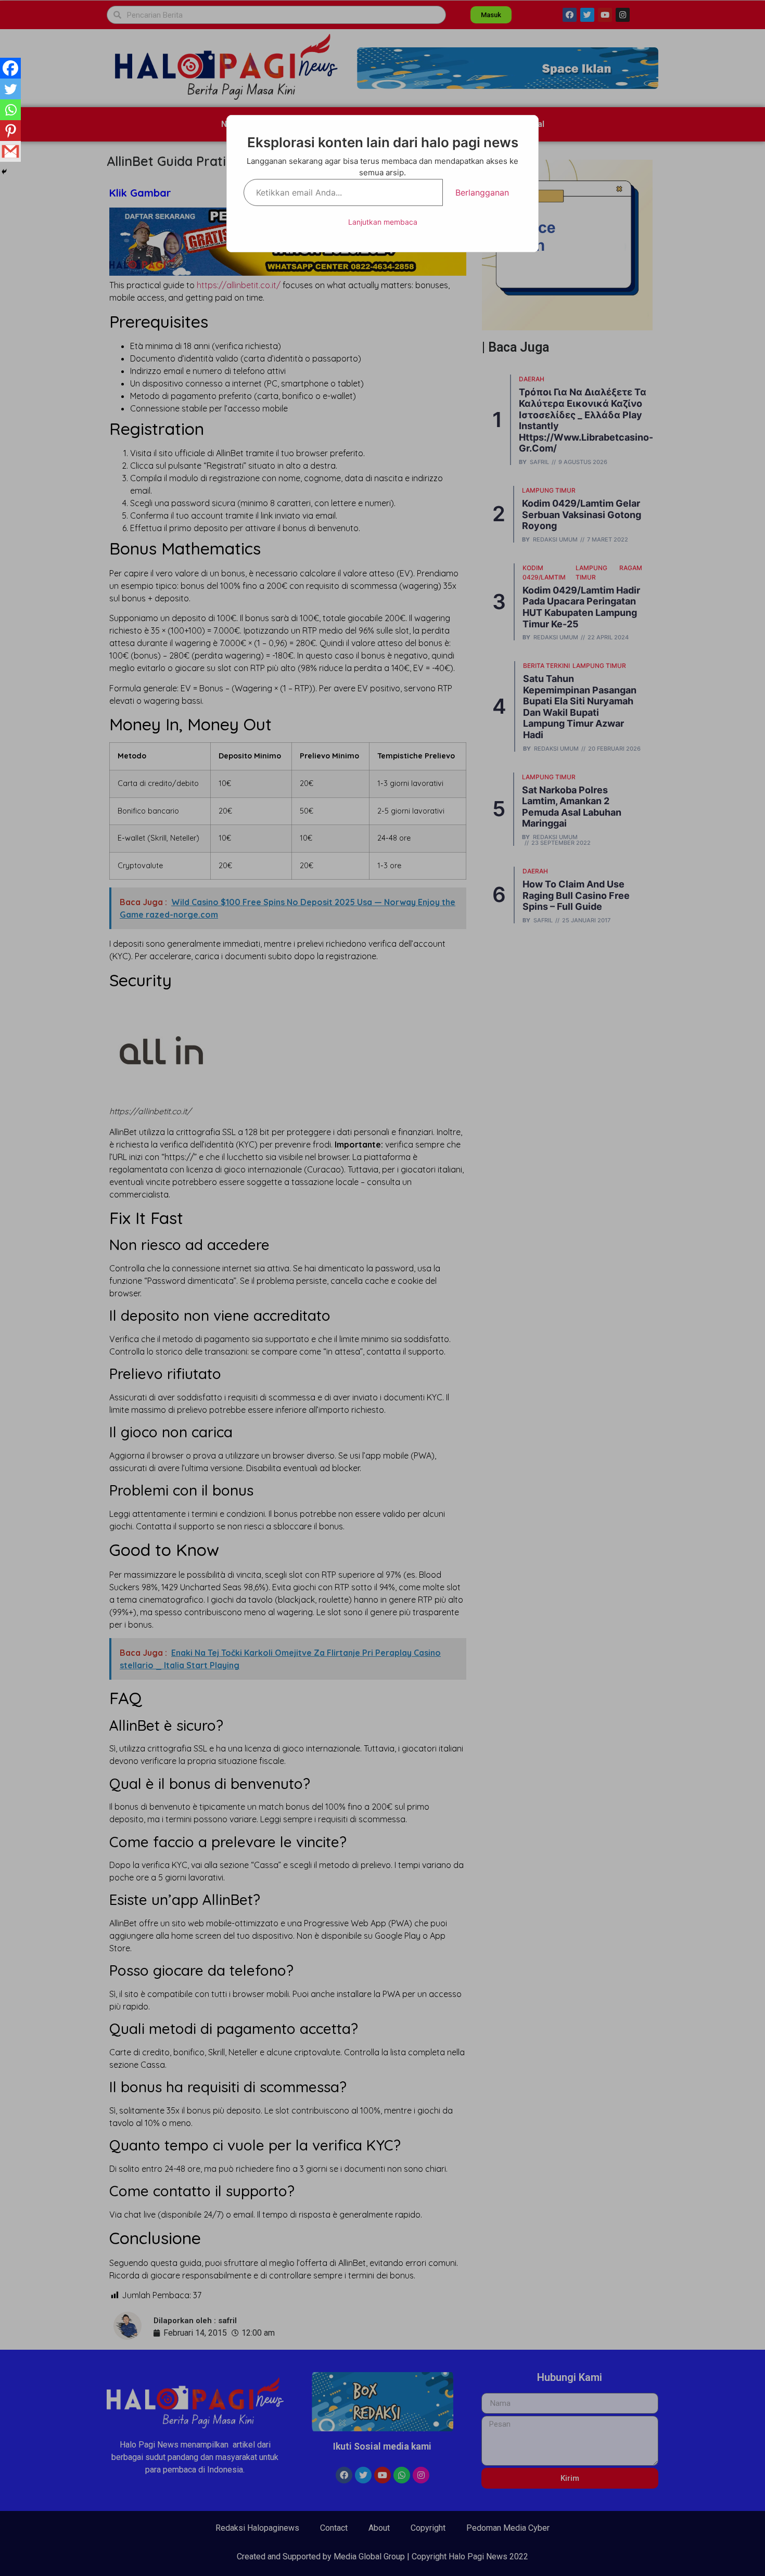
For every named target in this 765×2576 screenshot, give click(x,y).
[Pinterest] (10, 131)
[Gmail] (10, 151)
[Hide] (4, 172)
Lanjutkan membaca (383, 222)
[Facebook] (10, 68)
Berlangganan (482, 192)
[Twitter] (10, 89)
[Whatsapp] (10, 110)
